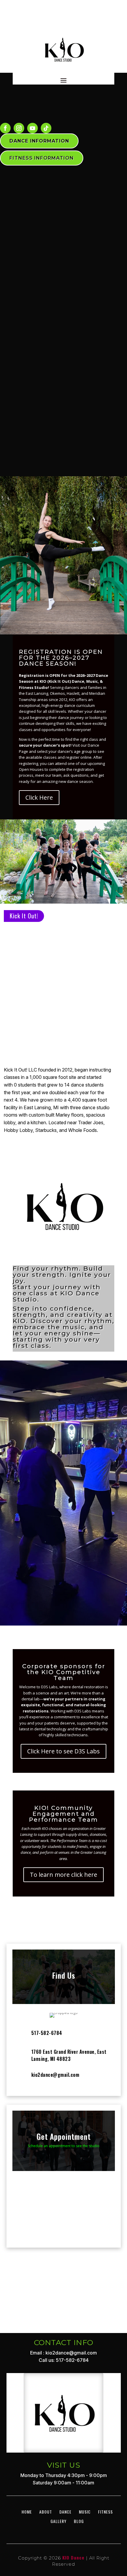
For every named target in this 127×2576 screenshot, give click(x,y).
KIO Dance (73, 2522)
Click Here (39, 797)
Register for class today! (63, 1562)
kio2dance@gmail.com (55, 2075)
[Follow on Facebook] (5, 128)
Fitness (105, 2476)
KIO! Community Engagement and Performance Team (63, 1814)
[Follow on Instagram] (19, 128)
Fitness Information (42, 158)
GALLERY (58, 2486)
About (46, 2476)
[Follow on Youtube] (32, 128)
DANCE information (39, 141)
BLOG (79, 2486)
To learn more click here (63, 1875)
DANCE (65, 2476)
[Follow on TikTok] (46, 128)
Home (27, 2476)
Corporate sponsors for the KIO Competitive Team (64, 1672)
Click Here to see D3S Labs (63, 1751)
